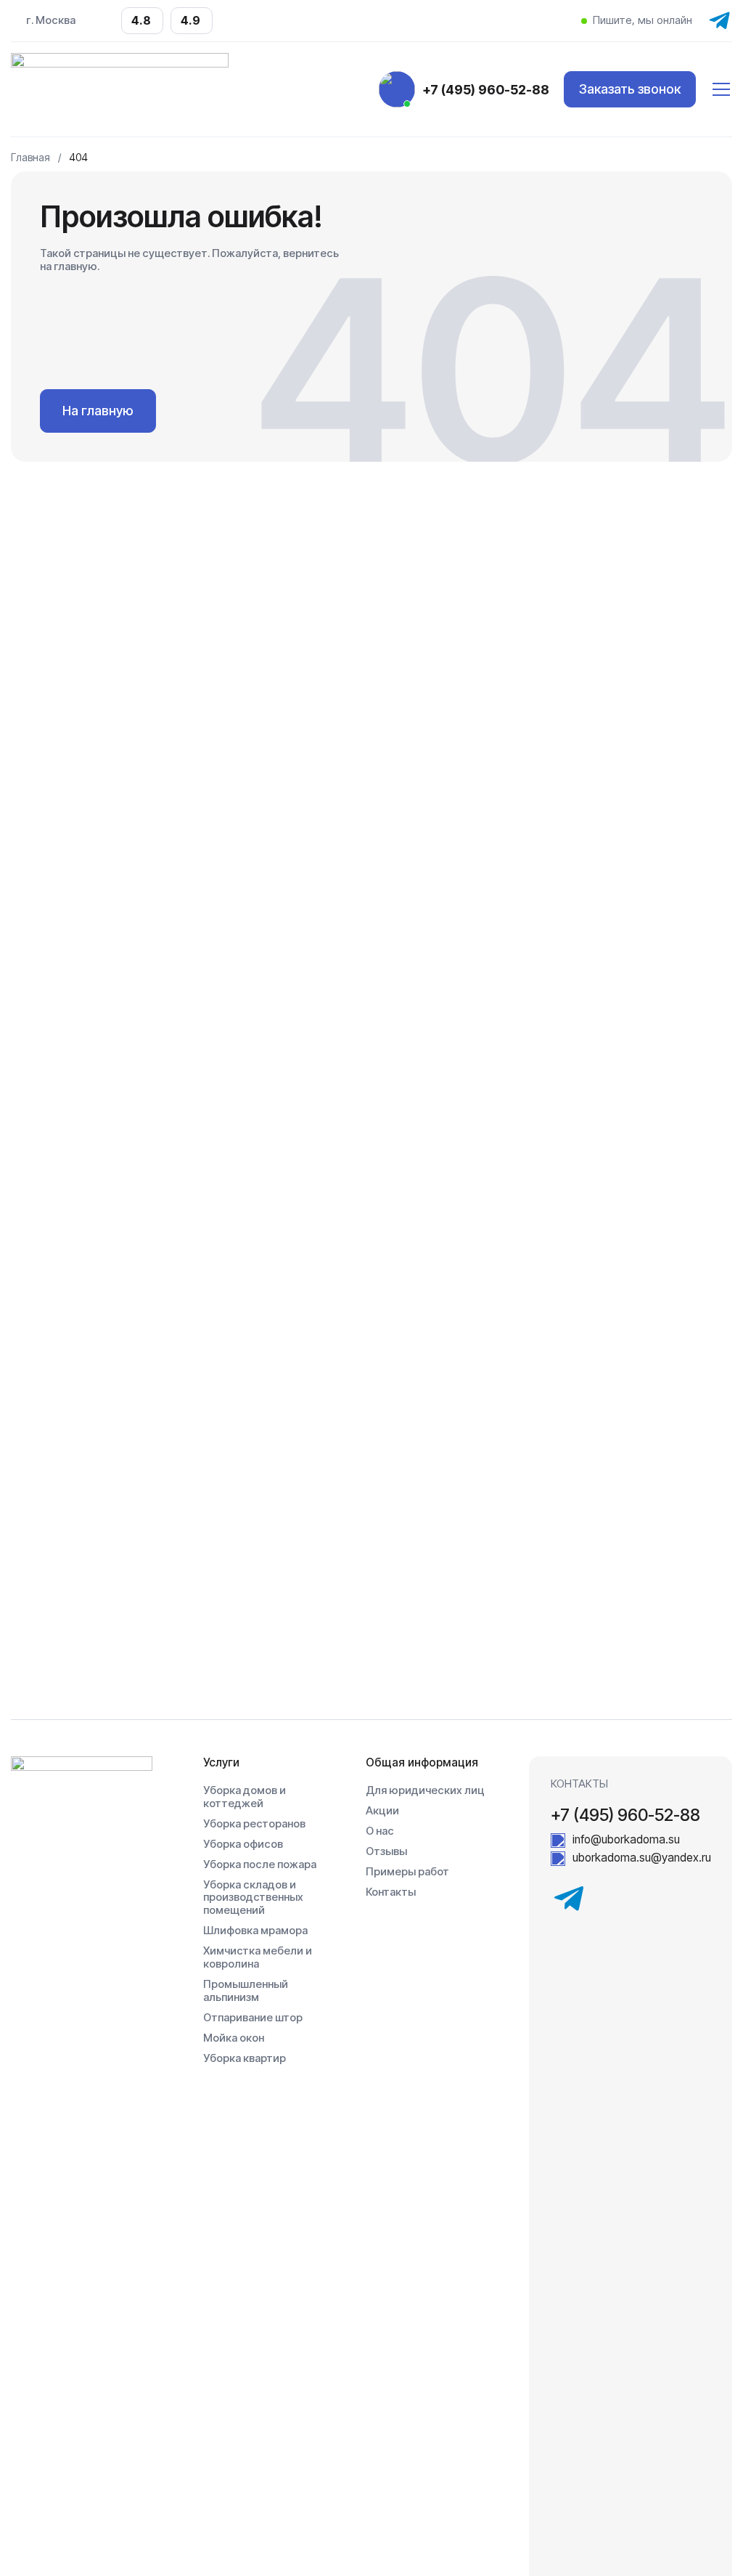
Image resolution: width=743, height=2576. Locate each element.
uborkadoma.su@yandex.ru (642, 1858)
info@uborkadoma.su (626, 1840)
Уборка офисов (243, 1845)
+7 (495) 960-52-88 (486, 90)
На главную (98, 411)
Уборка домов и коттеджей (245, 1797)
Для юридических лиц (425, 1791)
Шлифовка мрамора (255, 1931)
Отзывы (386, 1852)
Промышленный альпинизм (246, 1991)
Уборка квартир (245, 2059)
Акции (382, 1811)
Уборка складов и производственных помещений (253, 1898)
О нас (380, 1831)
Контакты (391, 1892)
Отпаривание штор (253, 2018)
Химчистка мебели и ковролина (258, 1958)
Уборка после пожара (260, 1865)
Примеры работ (407, 1872)
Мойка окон (234, 2038)
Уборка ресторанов (254, 1824)
